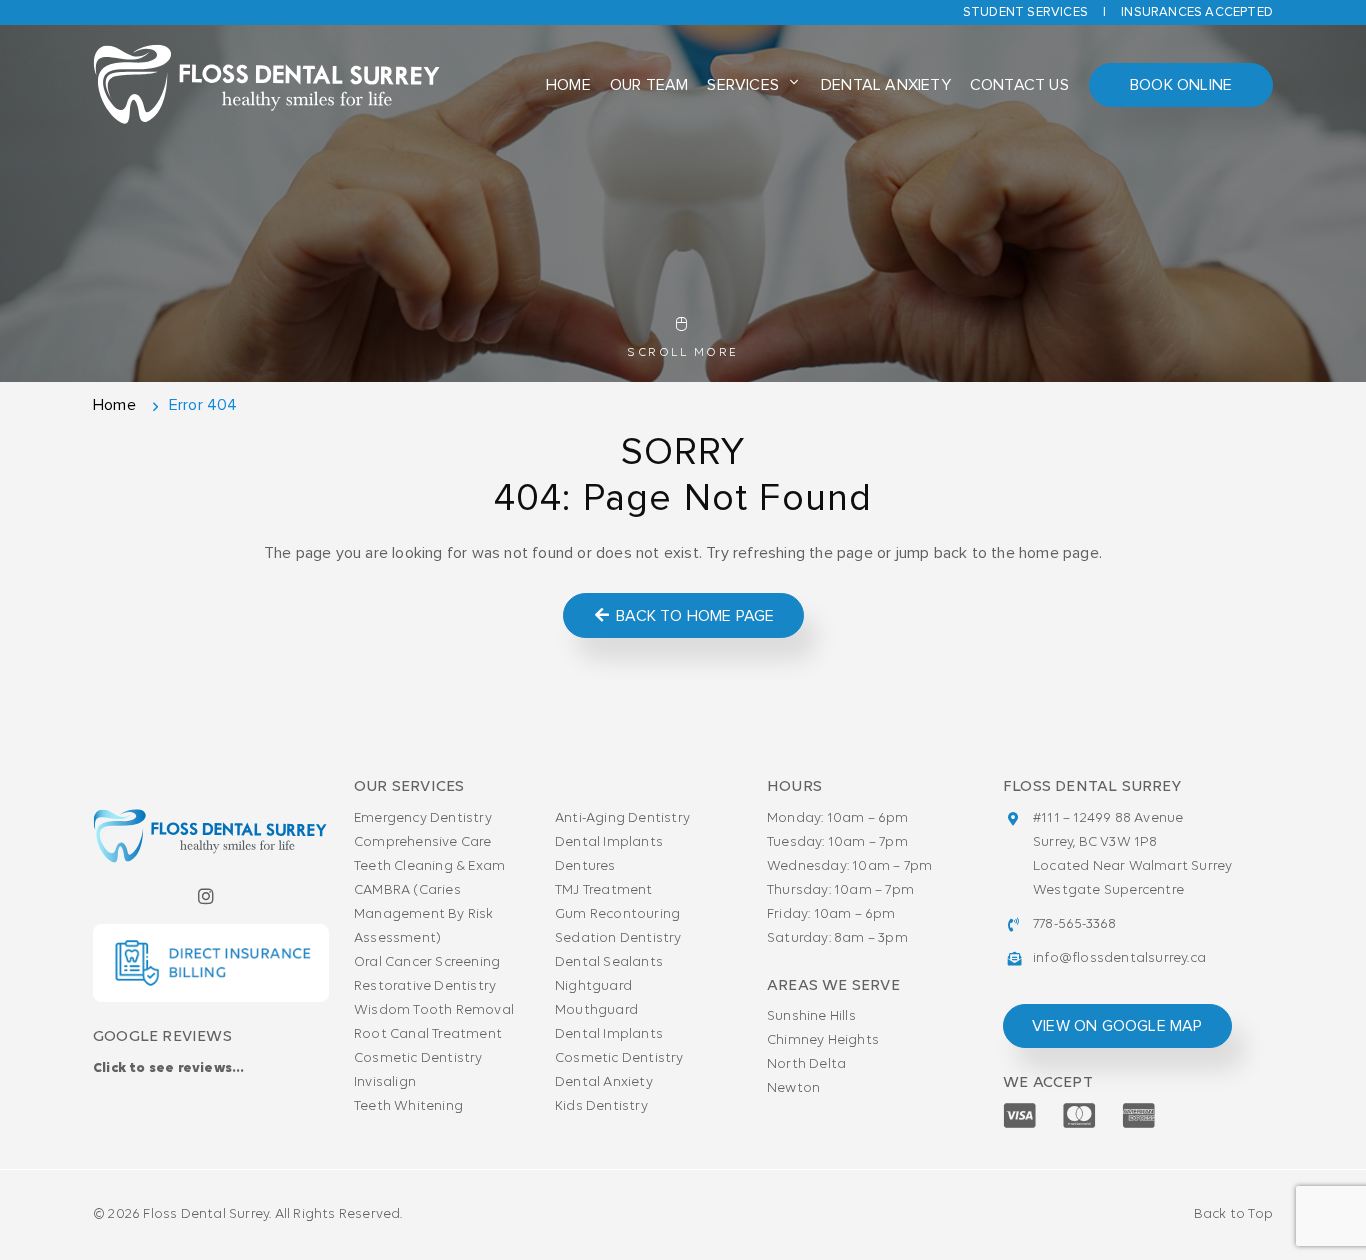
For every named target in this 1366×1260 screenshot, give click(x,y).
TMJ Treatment (604, 890)
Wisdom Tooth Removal (434, 1010)
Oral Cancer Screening (427, 962)
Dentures (585, 866)
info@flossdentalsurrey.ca (1119, 958)
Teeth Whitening (408, 1106)
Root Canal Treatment (428, 1034)
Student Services (1025, 12)
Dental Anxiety (886, 85)
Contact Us (1019, 85)
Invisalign (385, 1082)
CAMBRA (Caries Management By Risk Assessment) (424, 914)
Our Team (649, 85)
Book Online (1181, 85)
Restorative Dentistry (425, 986)
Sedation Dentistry (618, 938)
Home (568, 85)
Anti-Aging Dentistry (622, 818)
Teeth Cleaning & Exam (429, 866)
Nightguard (593, 986)
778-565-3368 (1074, 924)
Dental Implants (609, 842)
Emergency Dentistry (423, 818)
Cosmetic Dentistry (418, 1058)
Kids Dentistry (601, 1106)
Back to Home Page (693, 616)
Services (743, 85)
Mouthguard (596, 1010)
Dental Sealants (609, 962)
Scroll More (683, 353)
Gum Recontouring (617, 914)
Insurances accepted (1197, 12)
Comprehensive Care (423, 842)
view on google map (1117, 1026)
